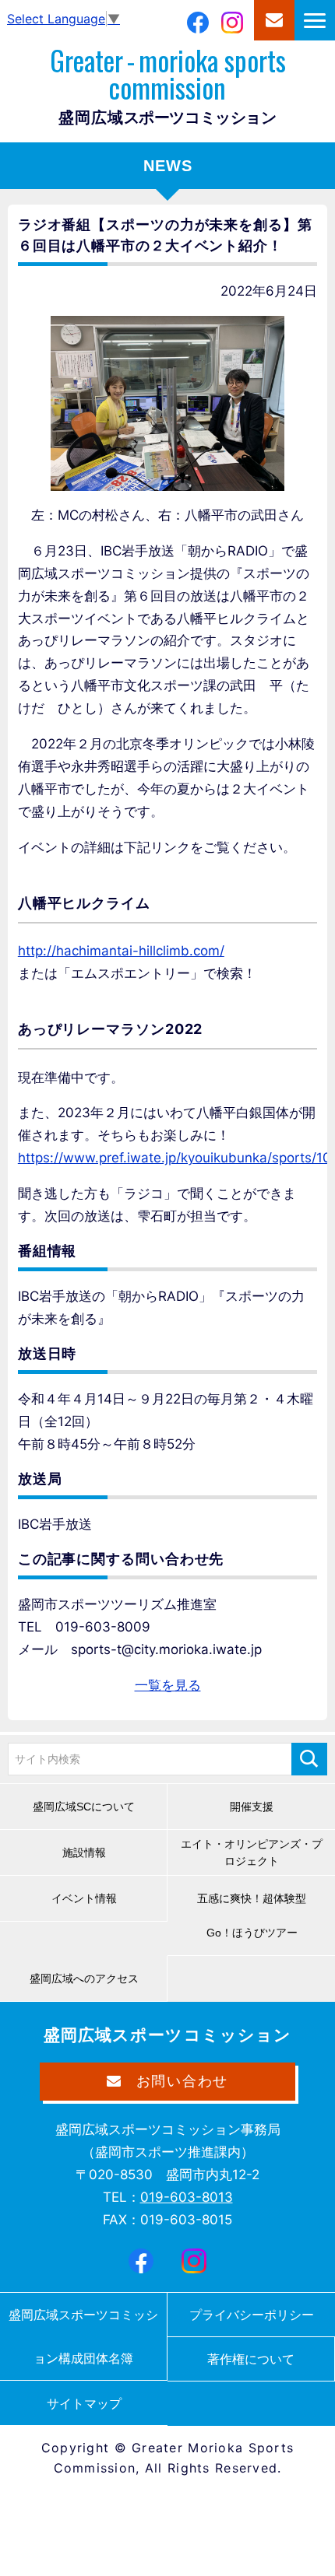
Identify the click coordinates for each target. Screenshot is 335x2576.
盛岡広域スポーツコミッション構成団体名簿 (83, 2336)
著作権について (251, 2359)
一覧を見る (168, 1685)
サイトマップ (84, 2403)
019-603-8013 (187, 2197)
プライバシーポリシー (252, 2315)
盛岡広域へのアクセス (84, 1978)
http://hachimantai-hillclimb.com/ (121, 951)
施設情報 (84, 1852)
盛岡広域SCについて (84, 1807)
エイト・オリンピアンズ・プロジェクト (252, 1852)
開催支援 (252, 1807)
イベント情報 (84, 1898)
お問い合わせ (274, 20)
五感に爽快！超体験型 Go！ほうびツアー (257, 1915)
